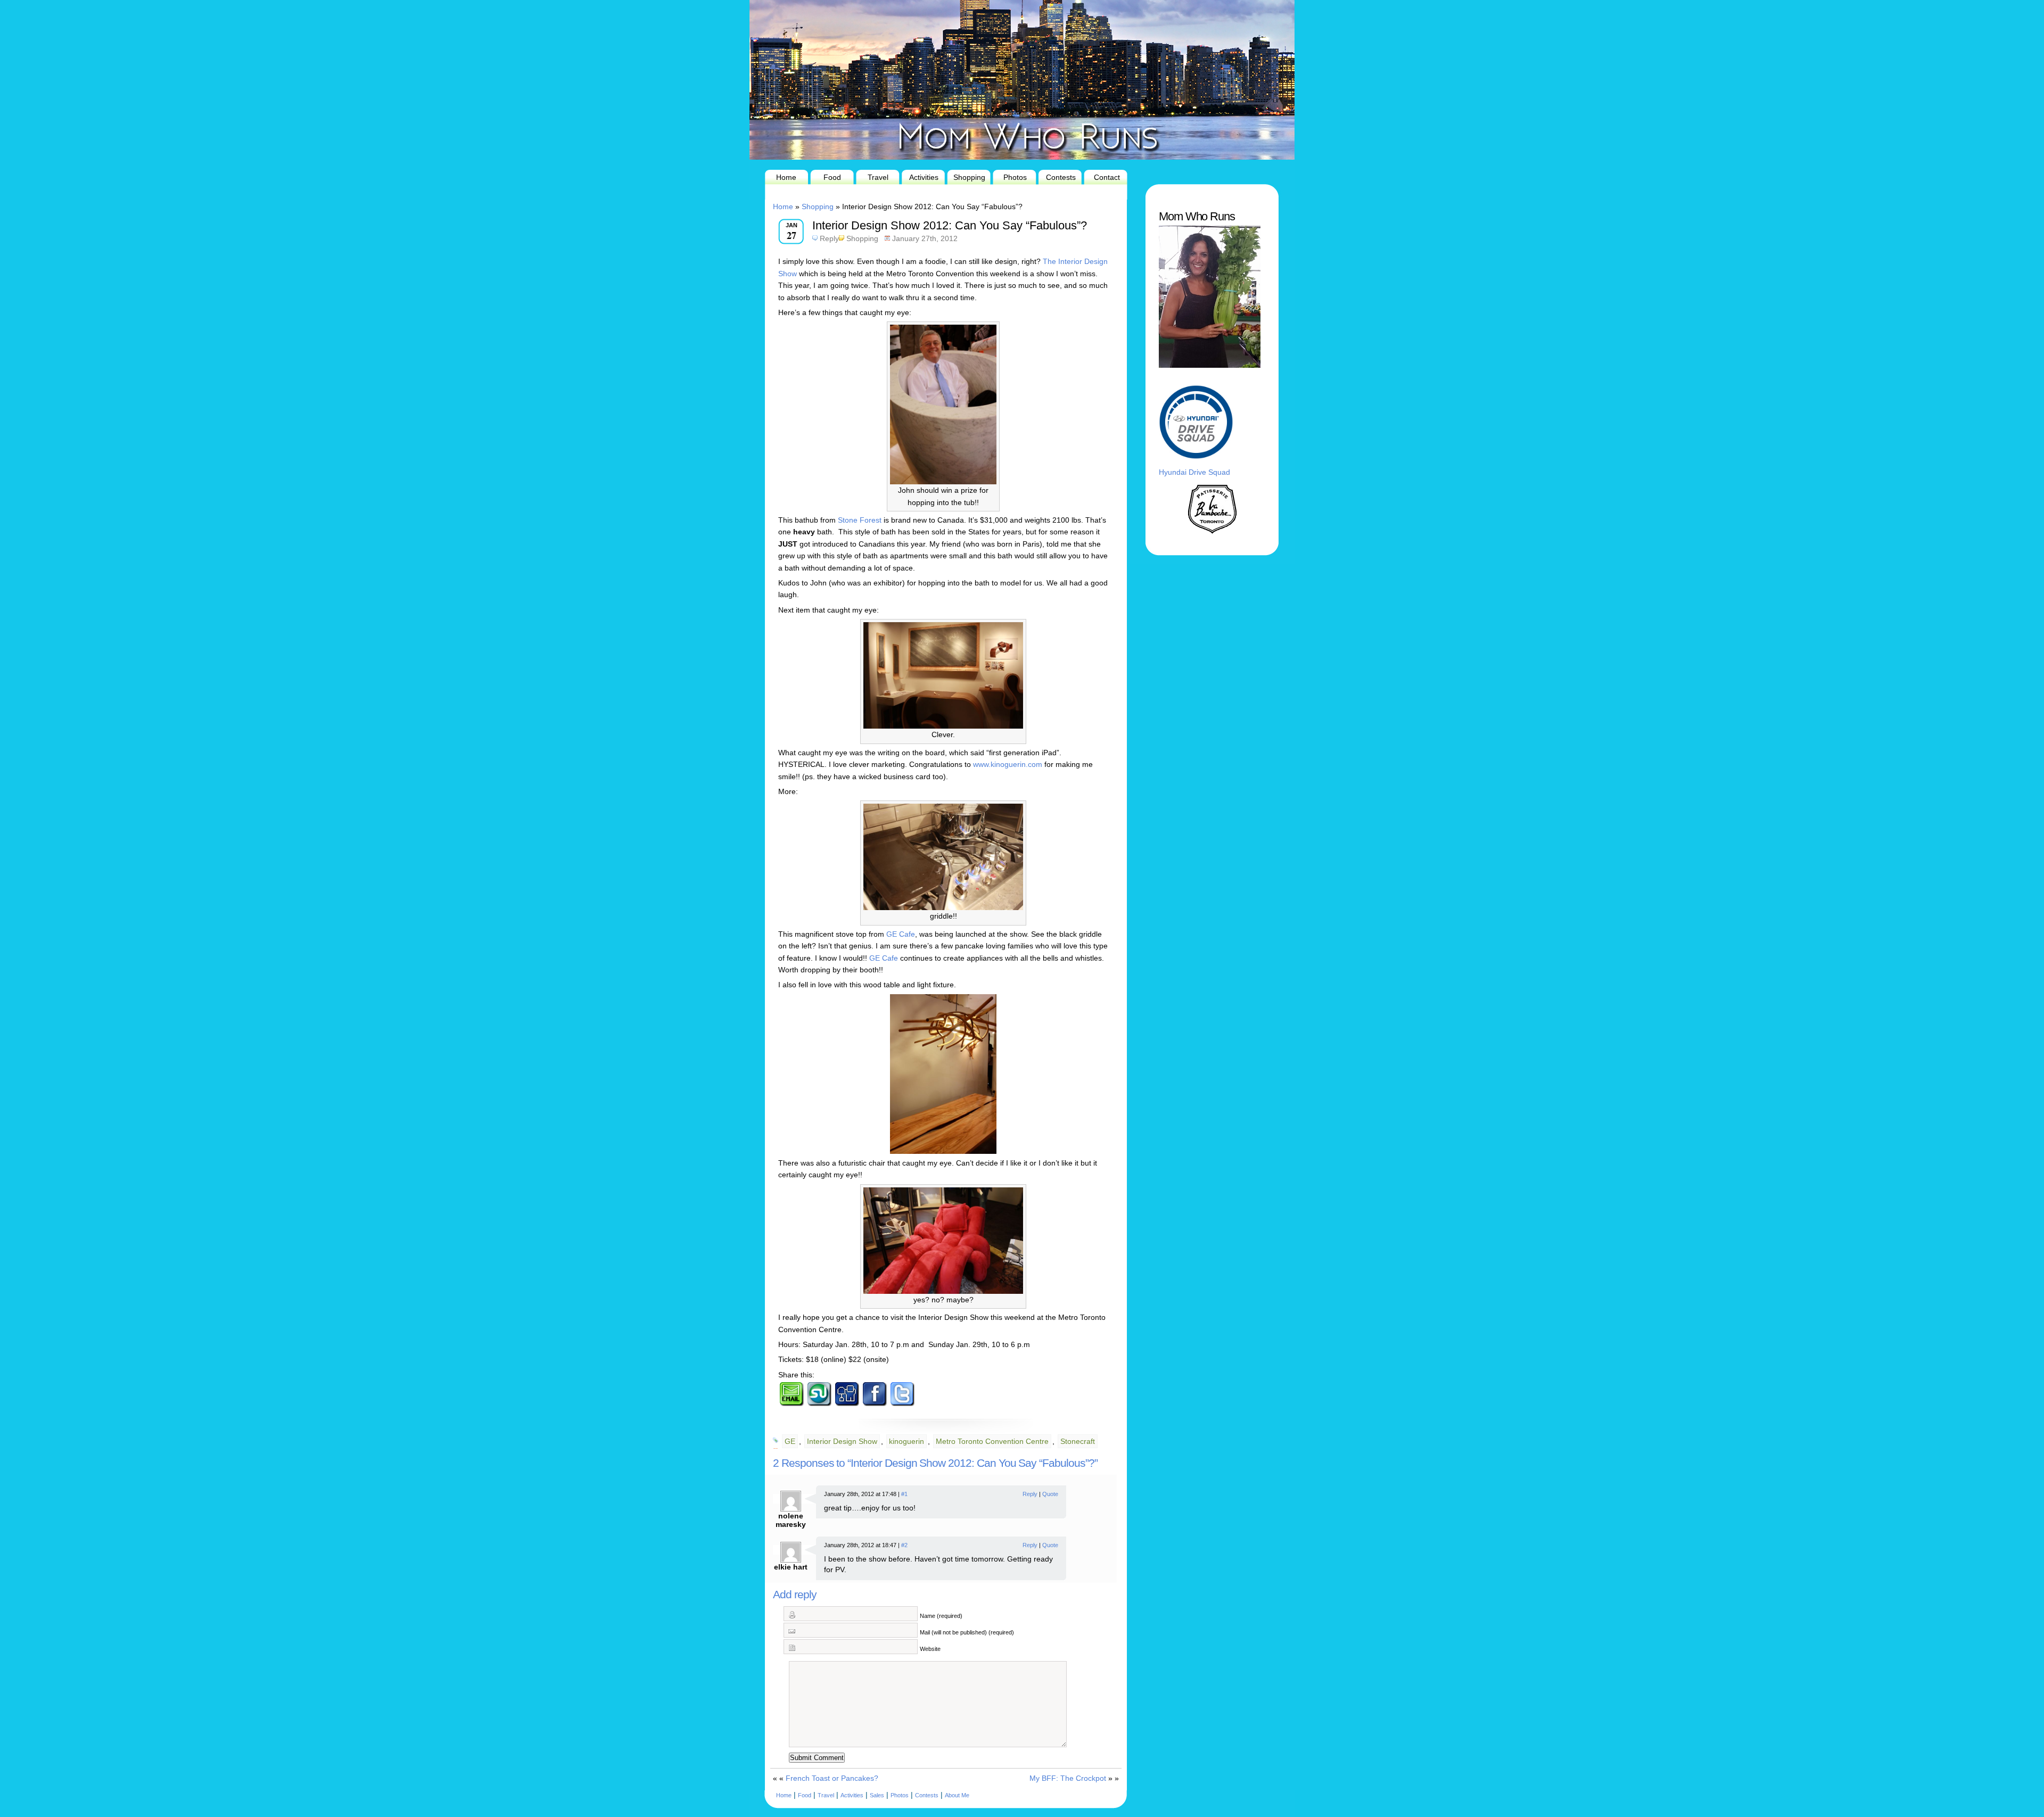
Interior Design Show (842, 1441)
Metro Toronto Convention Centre (992, 1441)
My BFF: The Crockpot (1068, 1778)
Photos (1015, 177)
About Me (957, 1795)
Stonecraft (1078, 1441)
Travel (878, 177)
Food (832, 177)
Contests (1061, 177)
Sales (877, 1795)
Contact (1107, 177)
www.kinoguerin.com (1008, 764)
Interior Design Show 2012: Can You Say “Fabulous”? (950, 225)
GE (790, 1441)
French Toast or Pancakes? (832, 1778)
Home (786, 177)
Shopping (969, 177)
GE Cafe (901, 934)
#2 (904, 1545)
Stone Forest (861, 520)
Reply (829, 238)
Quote (1050, 1494)
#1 (904, 1494)
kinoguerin (906, 1441)
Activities (924, 177)
